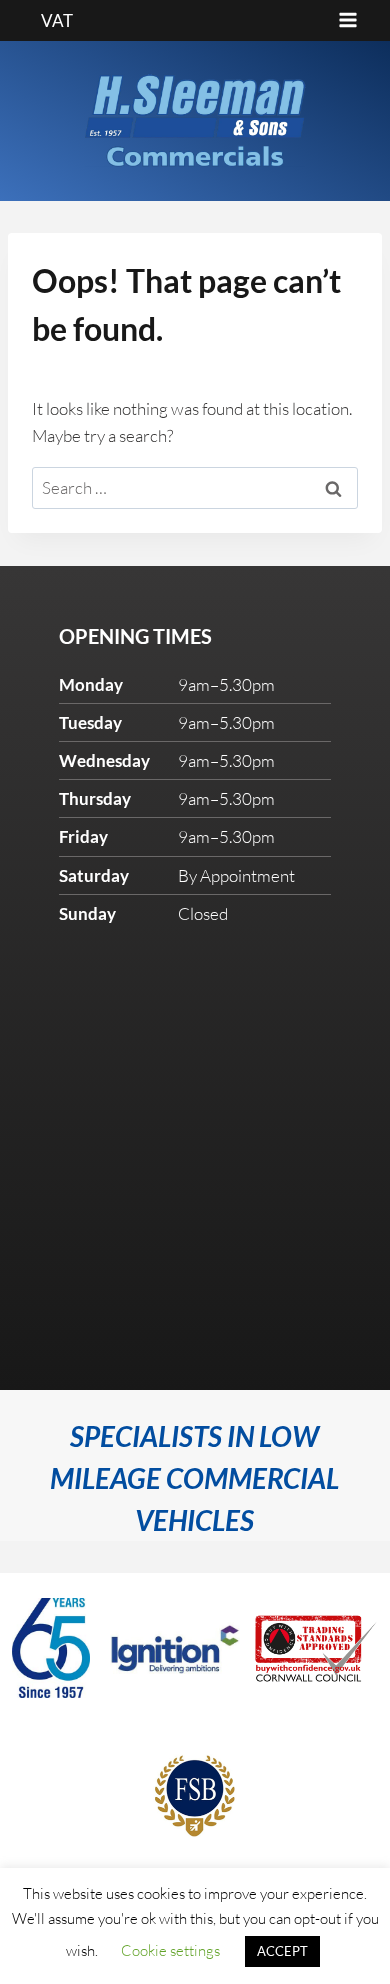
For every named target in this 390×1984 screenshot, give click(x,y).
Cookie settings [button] (170, 1950)
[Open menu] (347, 20)
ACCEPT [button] (282, 1951)
